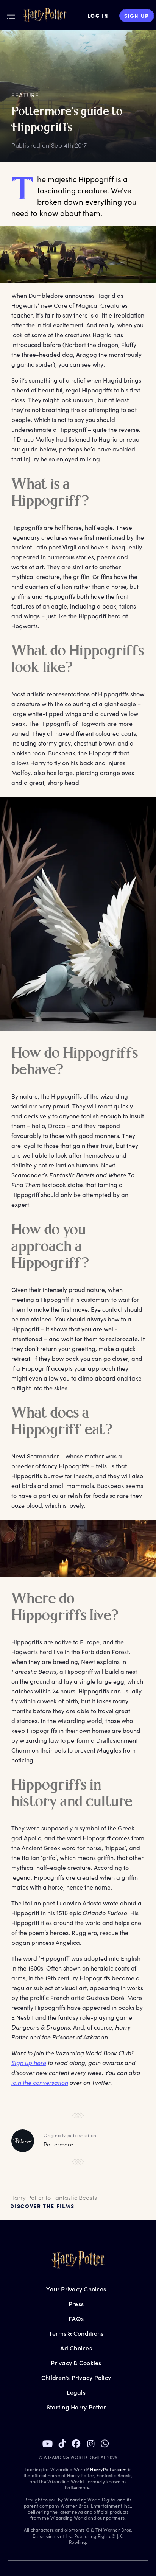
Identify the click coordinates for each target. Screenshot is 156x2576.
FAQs (76, 2318)
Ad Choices (76, 2348)
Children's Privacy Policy (76, 2378)
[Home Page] (45, 16)
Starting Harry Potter (76, 2407)
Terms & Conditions (76, 2333)
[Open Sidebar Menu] (11, 15)
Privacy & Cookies (76, 2363)
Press (76, 2304)
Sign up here (29, 2063)
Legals (76, 2392)
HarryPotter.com (108, 2469)
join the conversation (40, 2082)
